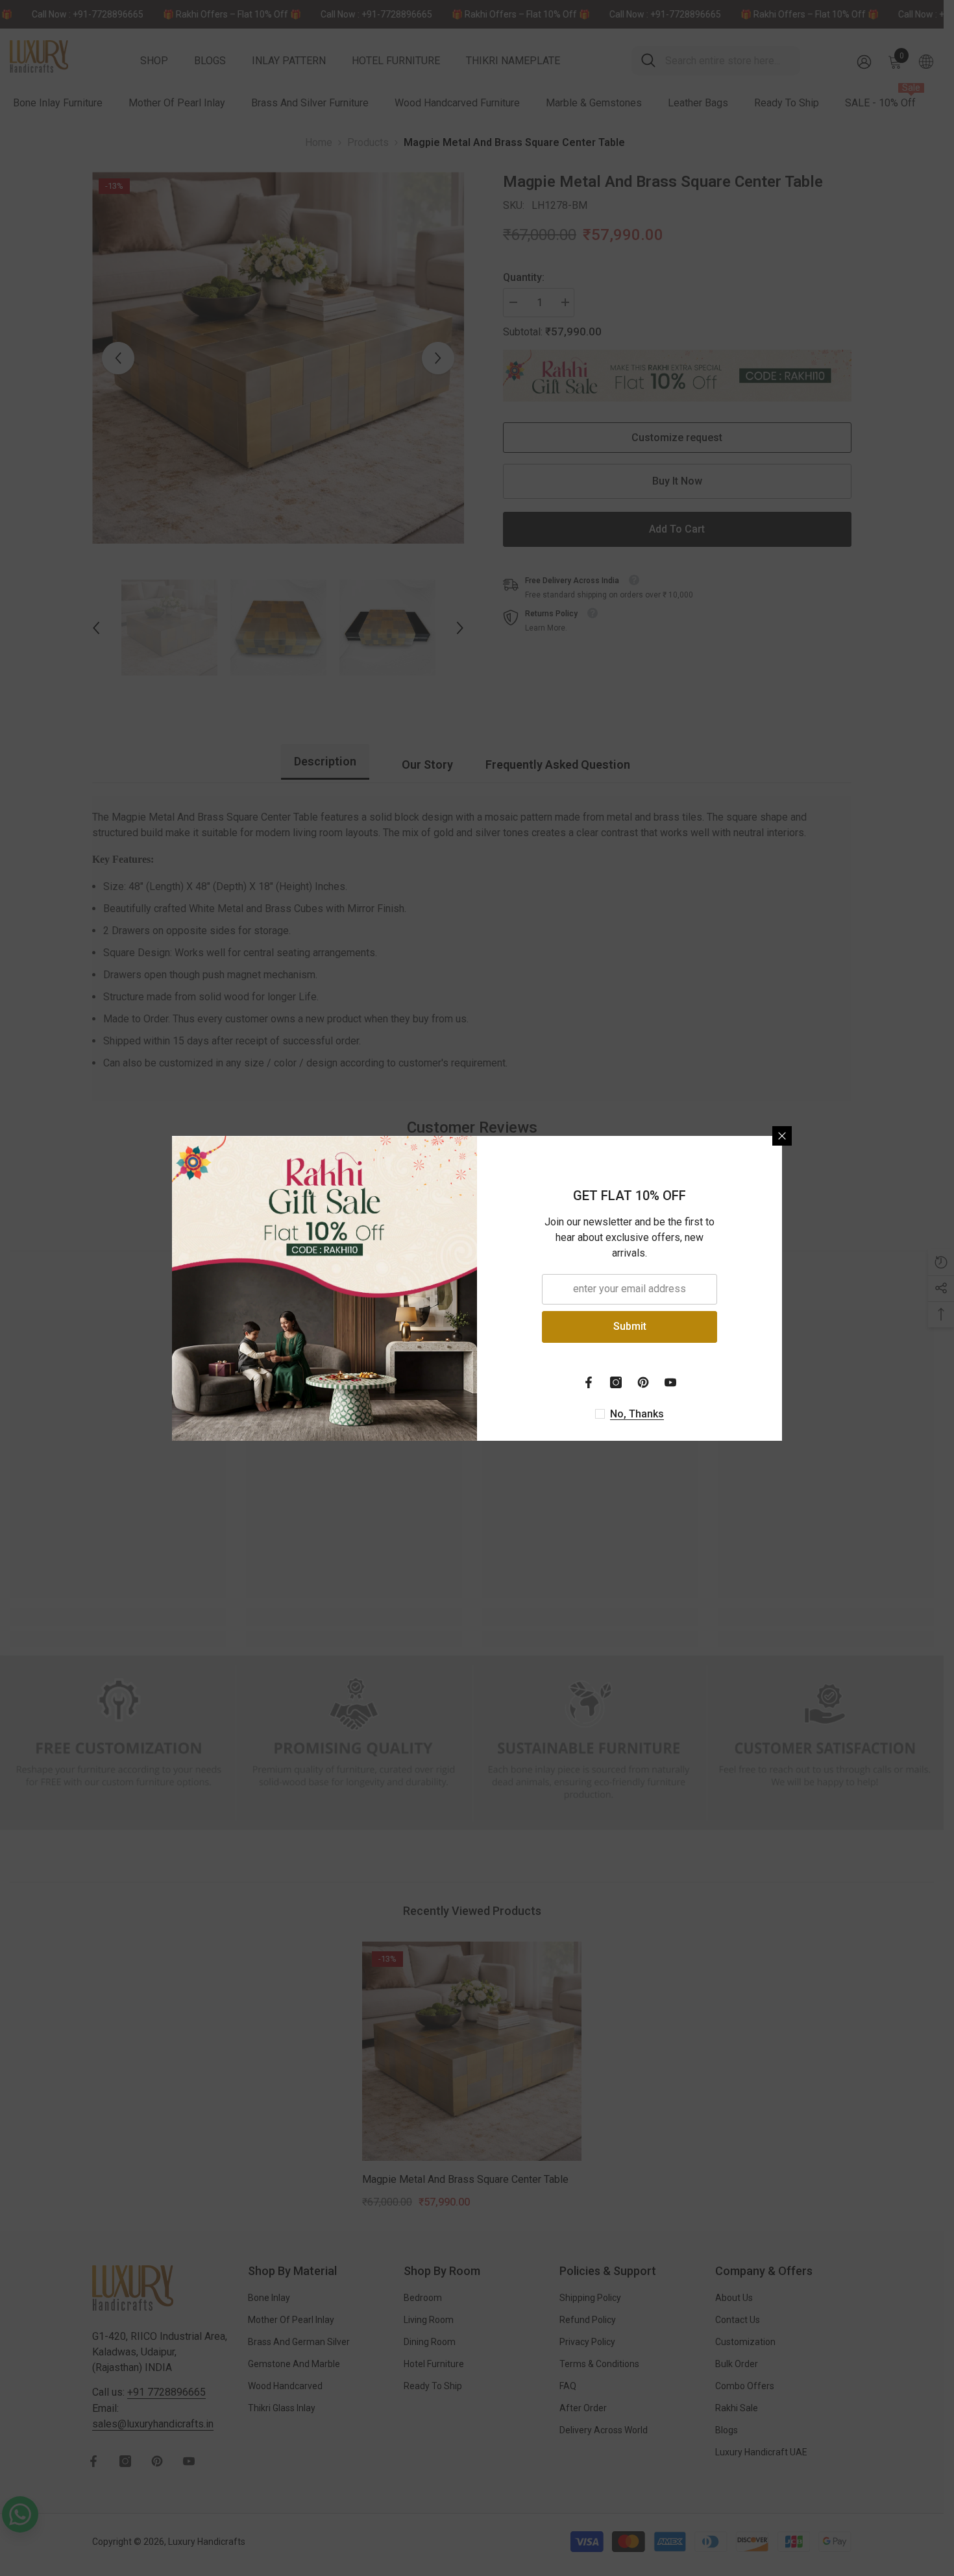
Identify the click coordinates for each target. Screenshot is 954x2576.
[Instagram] (616, 1382)
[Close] (782, 1136)
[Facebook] (589, 1382)
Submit (630, 1326)
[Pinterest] (643, 1382)
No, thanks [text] (637, 1414)
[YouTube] (670, 1382)
